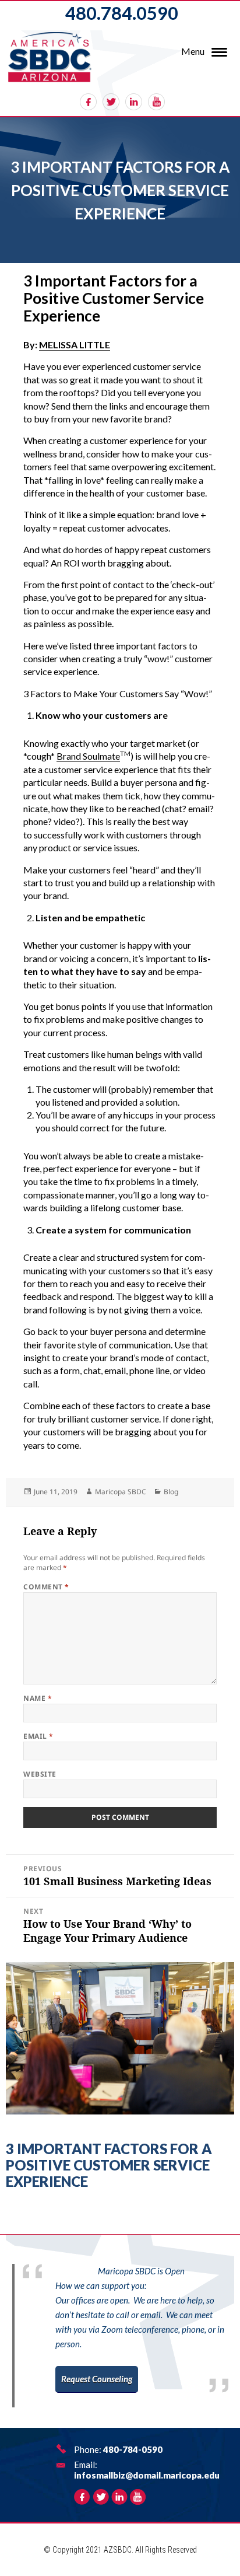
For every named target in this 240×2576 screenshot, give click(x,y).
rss (156, 102)
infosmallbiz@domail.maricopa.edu (147, 2475)
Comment (46, 1587)
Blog (171, 1492)
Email (38, 1736)
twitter (111, 102)
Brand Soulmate (88, 756)
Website (40, 1774)
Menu (193, 51)
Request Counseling (97, 2379)
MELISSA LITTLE (75, 345)
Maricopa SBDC (121, 1492)
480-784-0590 (133, 2449)
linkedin (134, 102)
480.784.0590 (122, 13)
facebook (88, 102)
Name (38, 1698)
